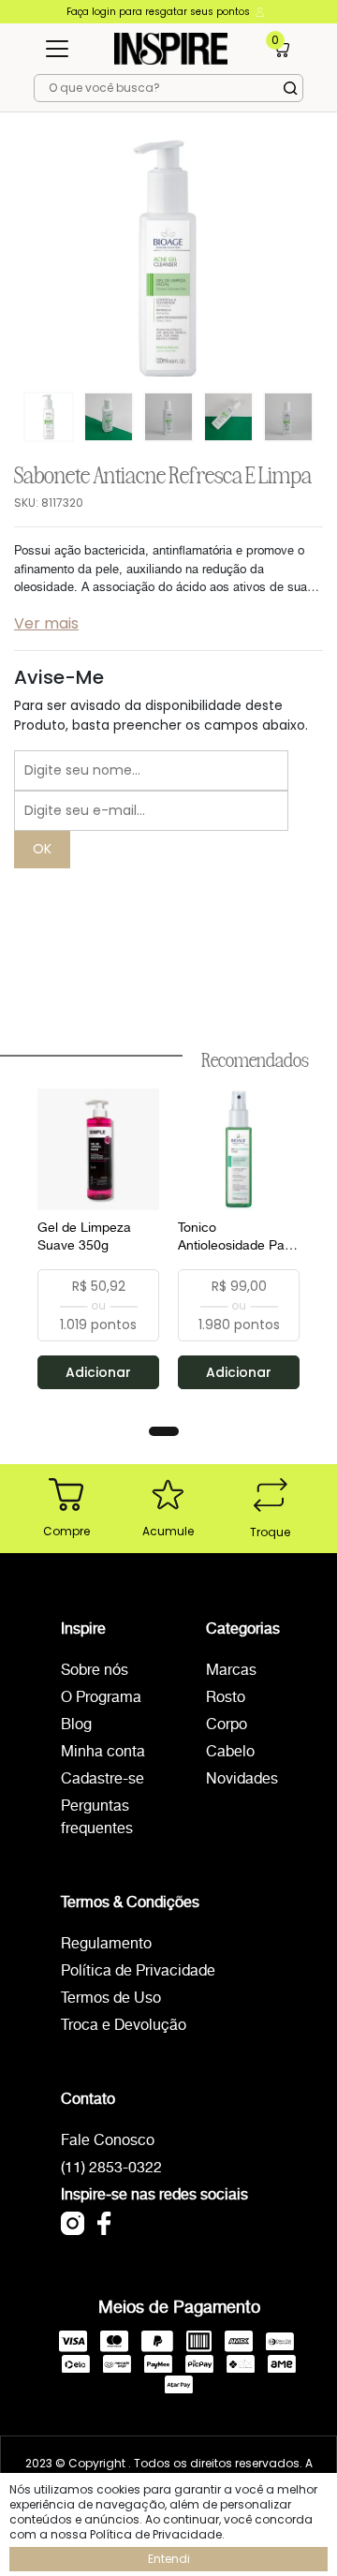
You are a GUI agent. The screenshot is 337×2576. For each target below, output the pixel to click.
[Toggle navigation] (57, 49)
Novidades (242, 1779)
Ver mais (46, 623)
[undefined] (168, 259)
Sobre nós (95, 1671)
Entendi (169, 2559)
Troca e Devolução (124, 2026)
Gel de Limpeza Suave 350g (84, 1237)
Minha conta (103, 1752)
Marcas (231, 1671)
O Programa (101, 1698)
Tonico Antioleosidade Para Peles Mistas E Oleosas (237, 1237)
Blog (76, 1725)
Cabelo (230, 1752)
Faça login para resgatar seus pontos (160, 12)
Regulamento (106, 1944)
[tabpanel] (98, 1239)
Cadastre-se (103, 1779)
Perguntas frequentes (97, 1818)
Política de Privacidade (138, 1971)
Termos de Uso (111, 1999)
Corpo (227, 1725)
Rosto (226, 1698)
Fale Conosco (108, 2141)
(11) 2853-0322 (111, 2168)
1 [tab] (164, 1431)
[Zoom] (49, 415)
